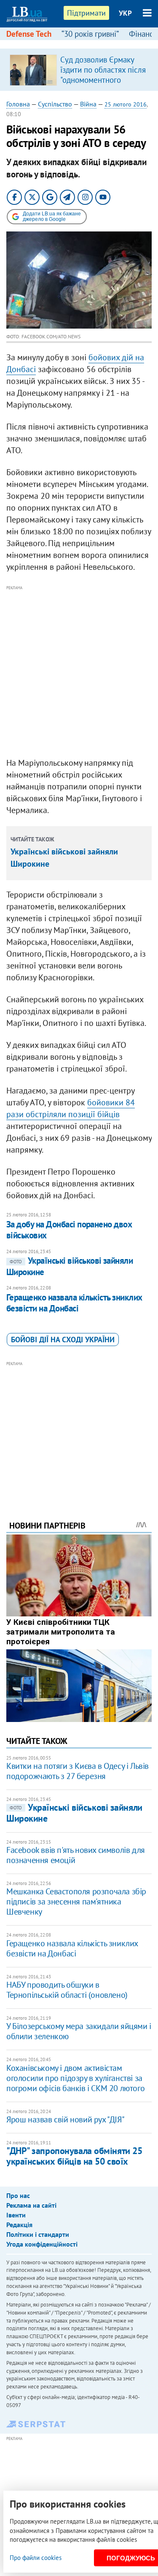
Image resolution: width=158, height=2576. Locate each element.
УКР (125, 13)
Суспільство (55, 104)
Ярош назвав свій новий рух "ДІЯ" (65, 2119)
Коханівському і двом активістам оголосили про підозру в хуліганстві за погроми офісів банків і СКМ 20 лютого (75, 2078)
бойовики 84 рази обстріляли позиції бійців (71, 1108)
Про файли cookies (36, 2558)
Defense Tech (29, 34)
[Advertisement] (79, 672)
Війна (88, 104)
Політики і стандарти (38, 2234)
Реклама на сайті (31, 2205)
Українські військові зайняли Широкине (74, 1813)
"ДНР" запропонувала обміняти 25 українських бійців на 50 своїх (74, 2156)
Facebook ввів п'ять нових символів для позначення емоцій (76, 1855)
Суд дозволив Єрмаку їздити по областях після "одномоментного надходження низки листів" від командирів (103, 80)
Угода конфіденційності (42, 2244)
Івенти (16, 2215)
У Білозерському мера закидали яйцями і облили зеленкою (79, 2031)
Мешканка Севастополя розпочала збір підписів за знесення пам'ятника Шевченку (76, 1901)
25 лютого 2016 (126, 104)
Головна (18, 104)
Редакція (19, 2225)
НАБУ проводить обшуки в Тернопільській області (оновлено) (67, 1990)
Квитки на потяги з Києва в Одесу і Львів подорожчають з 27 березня (78, 1771)
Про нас (18, 2195)
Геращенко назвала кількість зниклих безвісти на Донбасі (74, 1303)
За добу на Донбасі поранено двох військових (69, 1230)
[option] (79, 70)
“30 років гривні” (90, 34)
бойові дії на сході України (63, 1340)
